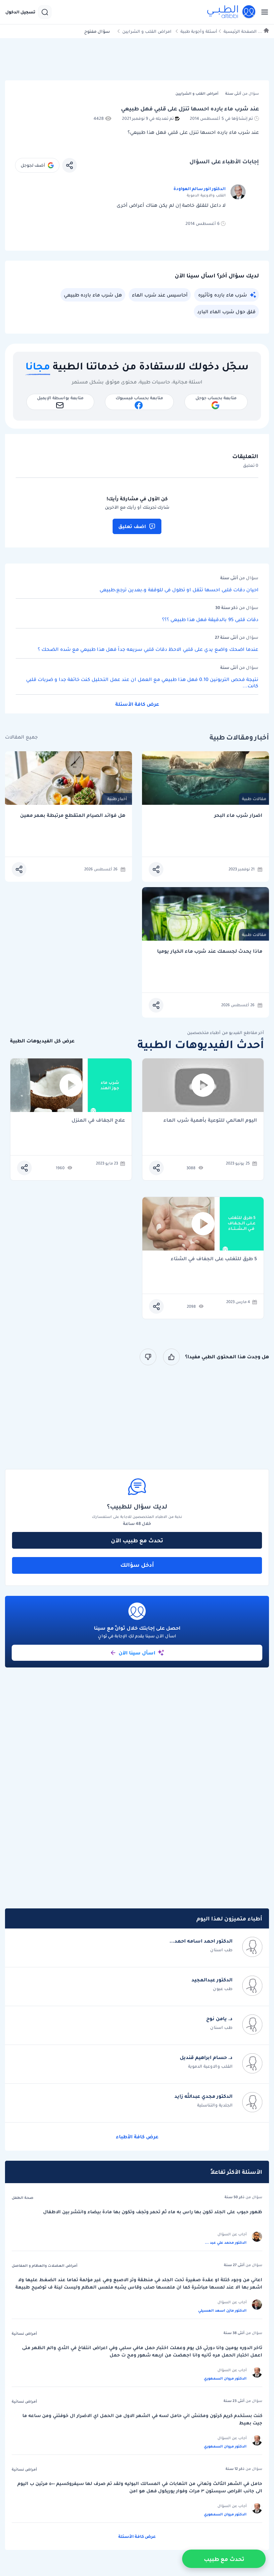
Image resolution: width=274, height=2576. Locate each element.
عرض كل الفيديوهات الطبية (42, 1041)
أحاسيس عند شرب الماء (160, 295)
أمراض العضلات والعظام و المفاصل (45, 2265)
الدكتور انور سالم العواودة (199, 189)
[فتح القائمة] (263, 12)
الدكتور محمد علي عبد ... (226, 2242)
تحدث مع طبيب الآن (137, 1540)
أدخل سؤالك (137, 1565)
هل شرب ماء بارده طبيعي (93, 295)
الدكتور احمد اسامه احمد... (201, 1941)
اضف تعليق (132, 526)
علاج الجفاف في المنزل (98, 1121)
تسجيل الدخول (20, 12)
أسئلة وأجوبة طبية (199, 31)
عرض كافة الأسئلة (137, 704)
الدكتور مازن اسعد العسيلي (222, 2310)
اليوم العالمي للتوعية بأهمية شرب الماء (210, 1121)
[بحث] (45, 12)
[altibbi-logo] (232, 12)
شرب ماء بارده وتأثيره (223, 295)
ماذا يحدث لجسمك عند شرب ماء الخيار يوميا (210, 951)
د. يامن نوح (219, 2019)
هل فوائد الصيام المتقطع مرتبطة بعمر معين (73, 815)
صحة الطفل (23, 2198)
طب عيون (223, 1989)
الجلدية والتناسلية (215, 2105)
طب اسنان (221, 1950)
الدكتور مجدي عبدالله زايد (203, 2096)
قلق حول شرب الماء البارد (226, 312)
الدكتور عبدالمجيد (212, 1980)
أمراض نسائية (24, 2333)
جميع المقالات (21, 737)
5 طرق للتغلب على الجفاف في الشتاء (214, 1259)
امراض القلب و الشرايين (147, 31)
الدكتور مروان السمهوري (225, 2378)
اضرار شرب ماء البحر (238, 815)
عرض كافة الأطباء (137, 2137)
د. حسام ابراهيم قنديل (206, 2057)
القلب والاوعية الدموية (210, 2066)
